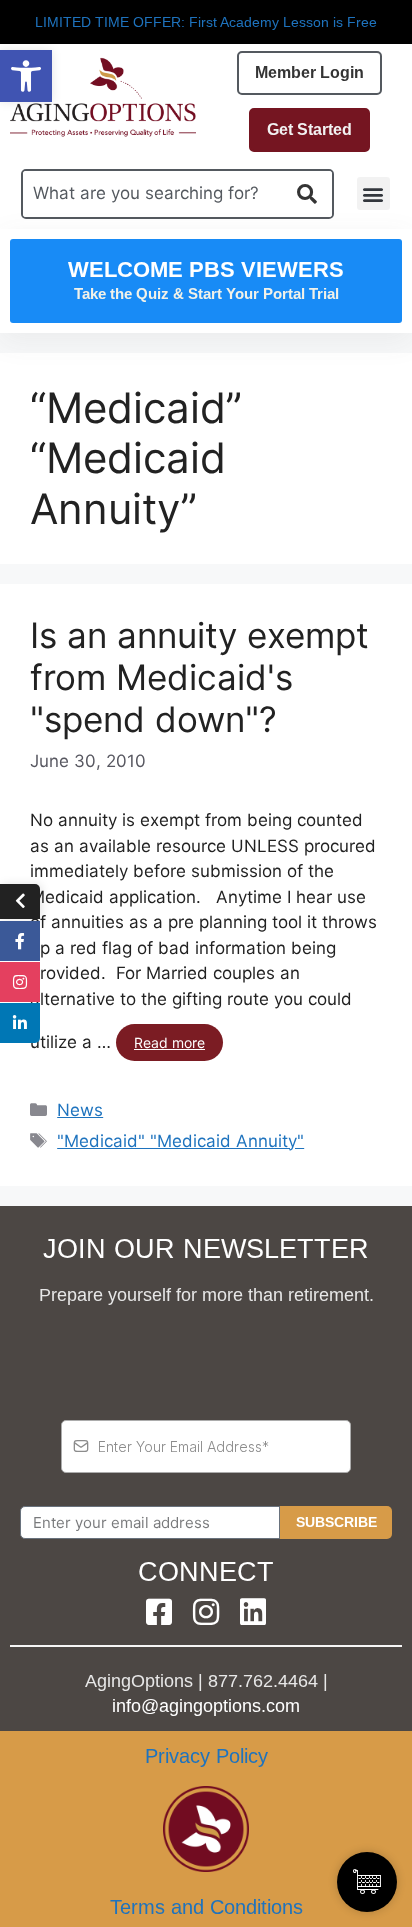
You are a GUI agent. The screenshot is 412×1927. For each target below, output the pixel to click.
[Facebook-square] (159, 1612)
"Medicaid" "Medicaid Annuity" (180, 1141)
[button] (26, 76)
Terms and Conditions (206, 1907)
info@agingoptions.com (206, 1706)
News (80, 1110)
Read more (169, 1042)
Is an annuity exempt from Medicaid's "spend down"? (199, 677)
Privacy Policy (206, 1756)
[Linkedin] (253, 1612)
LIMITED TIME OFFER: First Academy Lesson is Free (206, 22)
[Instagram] (206, 1612)
